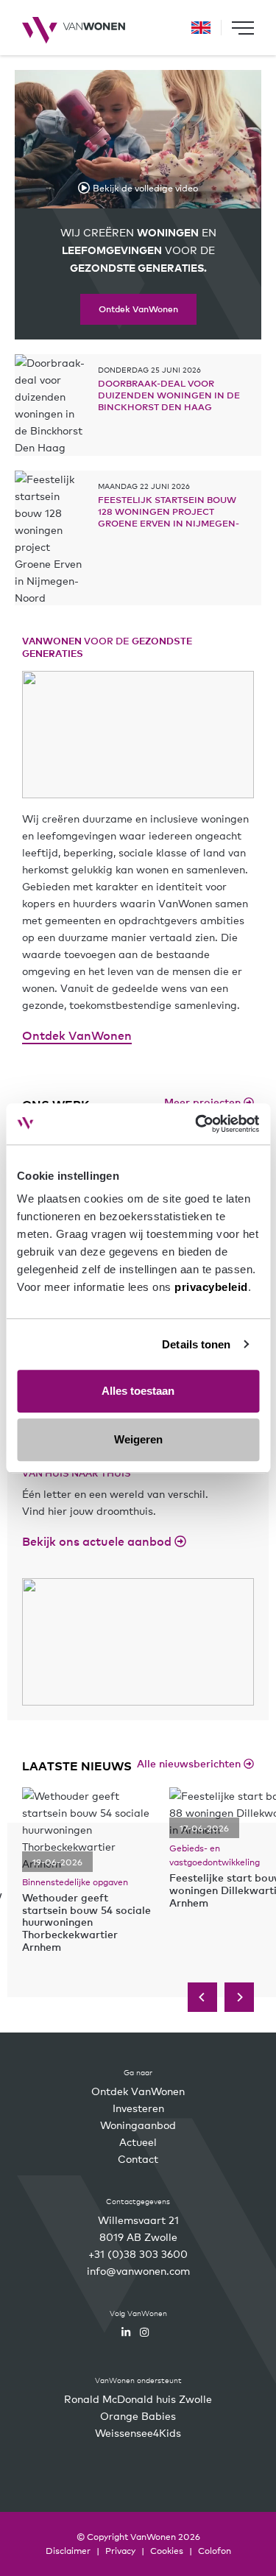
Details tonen (196, 1344)
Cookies (167, 2550)
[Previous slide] (202, 1997)
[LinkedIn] (126, 2332)
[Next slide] (239, 1997)
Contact (138, 2158)
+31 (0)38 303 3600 (138, 2253)
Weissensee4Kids (138, 2432)
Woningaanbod (138, 2125)
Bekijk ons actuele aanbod (98, 1541)
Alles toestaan (138, 1391)
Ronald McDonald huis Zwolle (138, 2399)
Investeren (138, 2108)
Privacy (120, 2550)
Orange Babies (138, 2415)
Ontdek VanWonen (138, 309)
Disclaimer (68, 2550)
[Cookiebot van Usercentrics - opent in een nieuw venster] (197, 1124)
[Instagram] (144, 2332)
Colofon (215, 2550)
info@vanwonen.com (138, 2270)
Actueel (138, 2142)
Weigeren (138, 1439)
